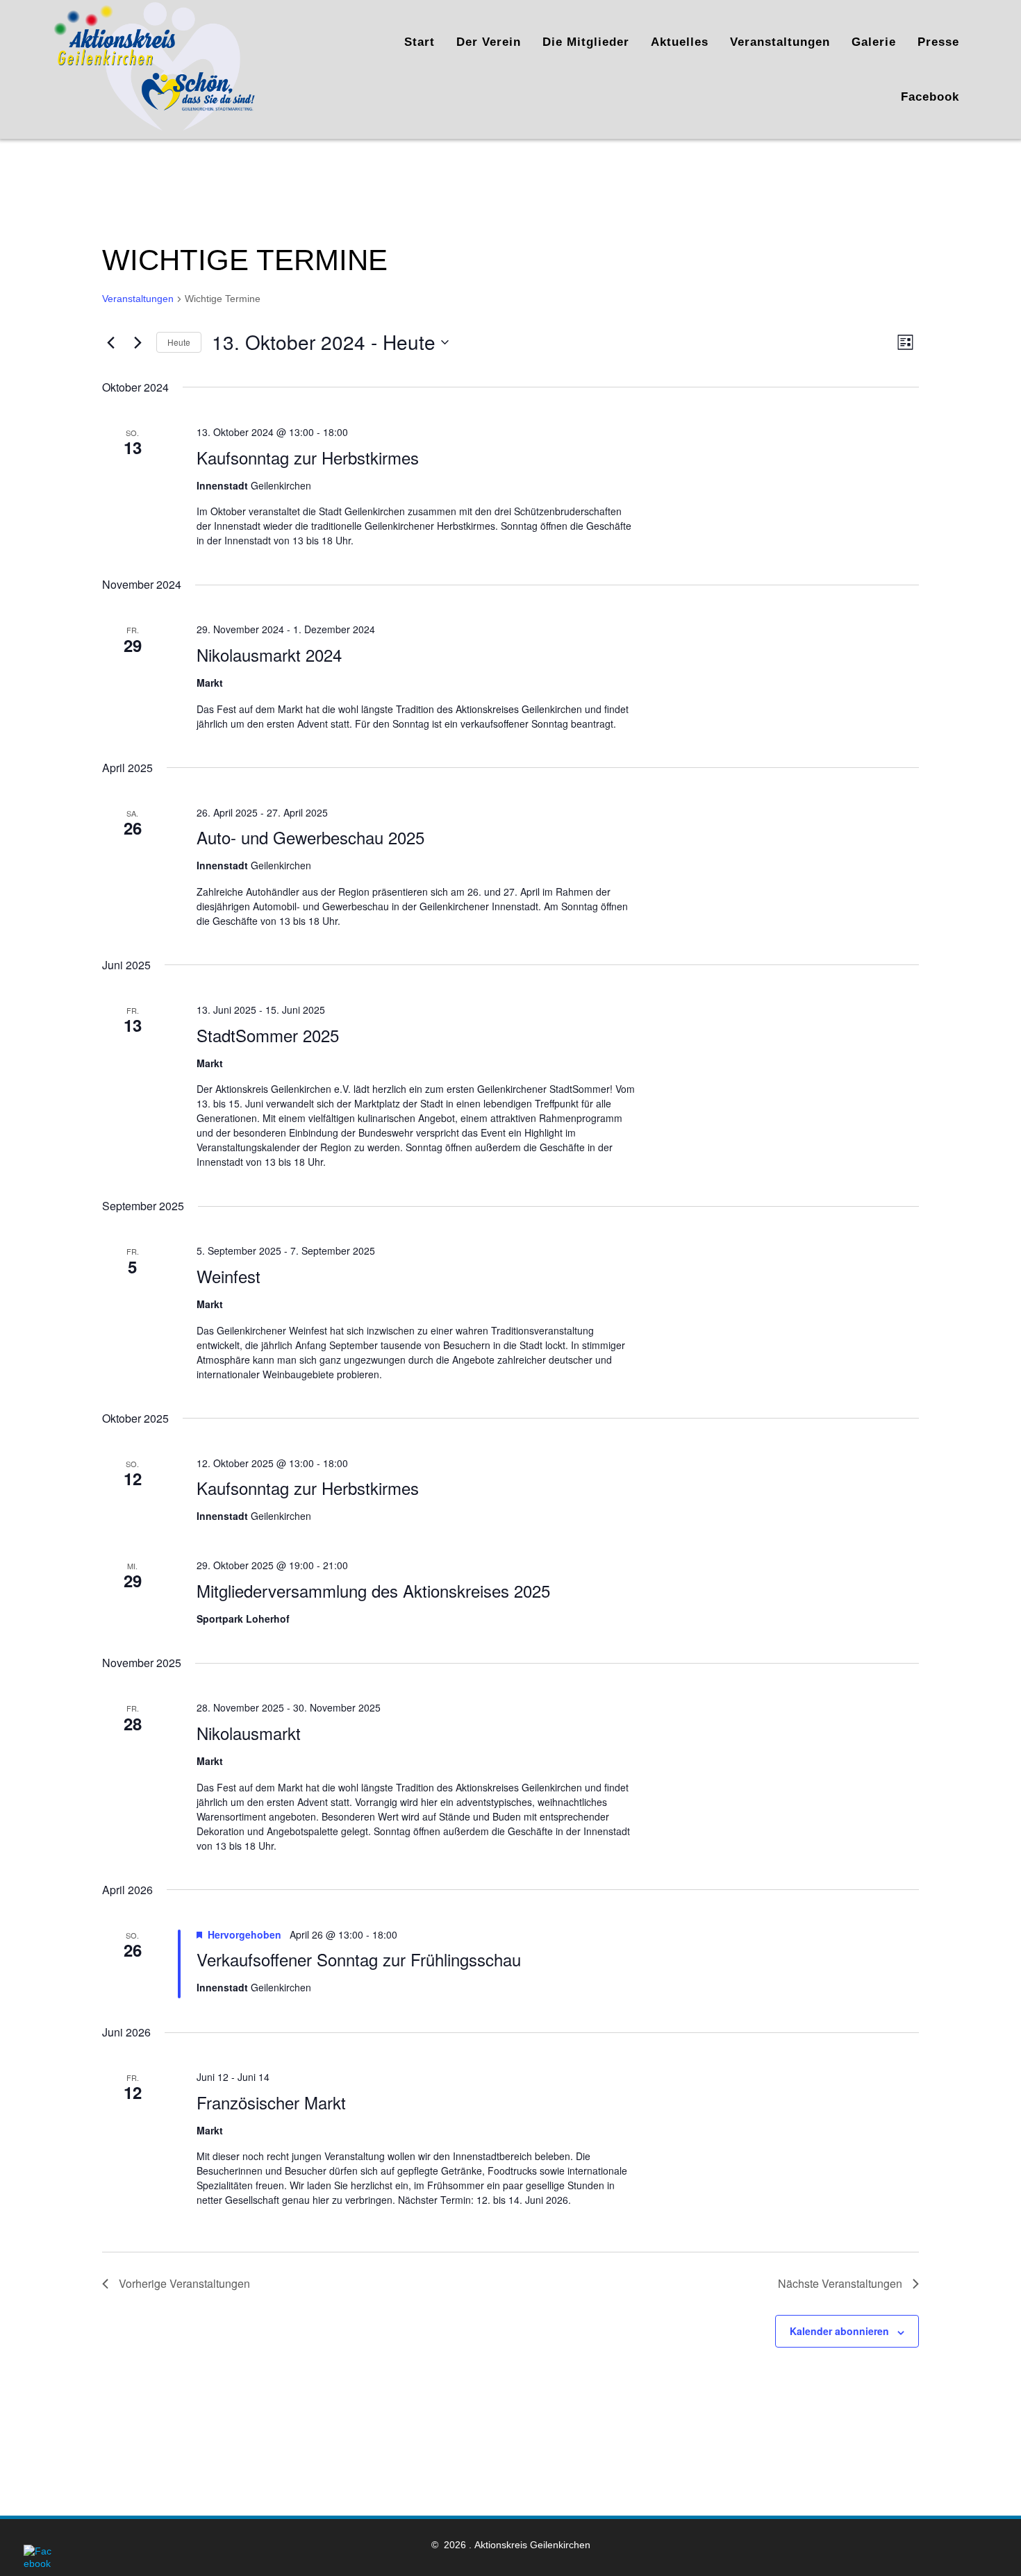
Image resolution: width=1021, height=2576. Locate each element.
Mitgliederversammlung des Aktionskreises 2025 (373, 1590)
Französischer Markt (271, 2102)
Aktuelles (680, 42)
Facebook (930, 97)
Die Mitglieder (586, 42)
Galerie (874, 42)
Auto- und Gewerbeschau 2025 (310, 837)
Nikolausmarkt (249, 1733)
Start (420, 42)
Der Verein (489, 42)
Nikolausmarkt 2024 (269, 654)
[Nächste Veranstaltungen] (138, 342)
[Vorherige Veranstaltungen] (110, 342)
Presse (938, 42)
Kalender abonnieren (839, 2331)
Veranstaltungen (780, 42)
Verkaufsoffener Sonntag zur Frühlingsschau (359, 1959)
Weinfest (229, 1276)
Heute (179, 342)
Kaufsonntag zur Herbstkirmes (308, 457)
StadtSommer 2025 (268, 1035)
